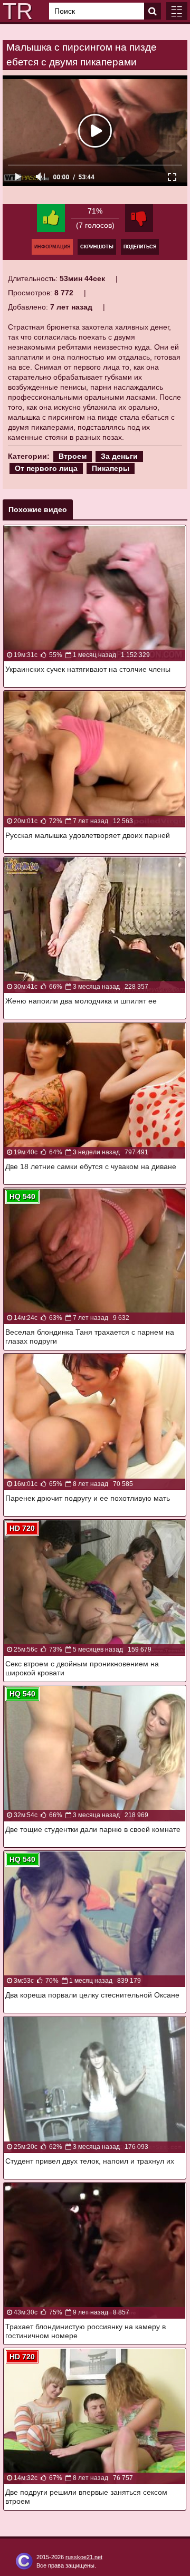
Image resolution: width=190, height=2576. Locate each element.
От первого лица (46, 468)
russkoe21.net (84, 2557)
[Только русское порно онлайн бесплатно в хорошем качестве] (16, 11)
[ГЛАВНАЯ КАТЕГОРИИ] (177, 11)
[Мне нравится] (51, 218)
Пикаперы (111, 468)
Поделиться (140, 247)
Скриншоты (97, 247)
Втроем (73, 456)
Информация (52, 247)
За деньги (119, 456)
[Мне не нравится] (139, 218)
